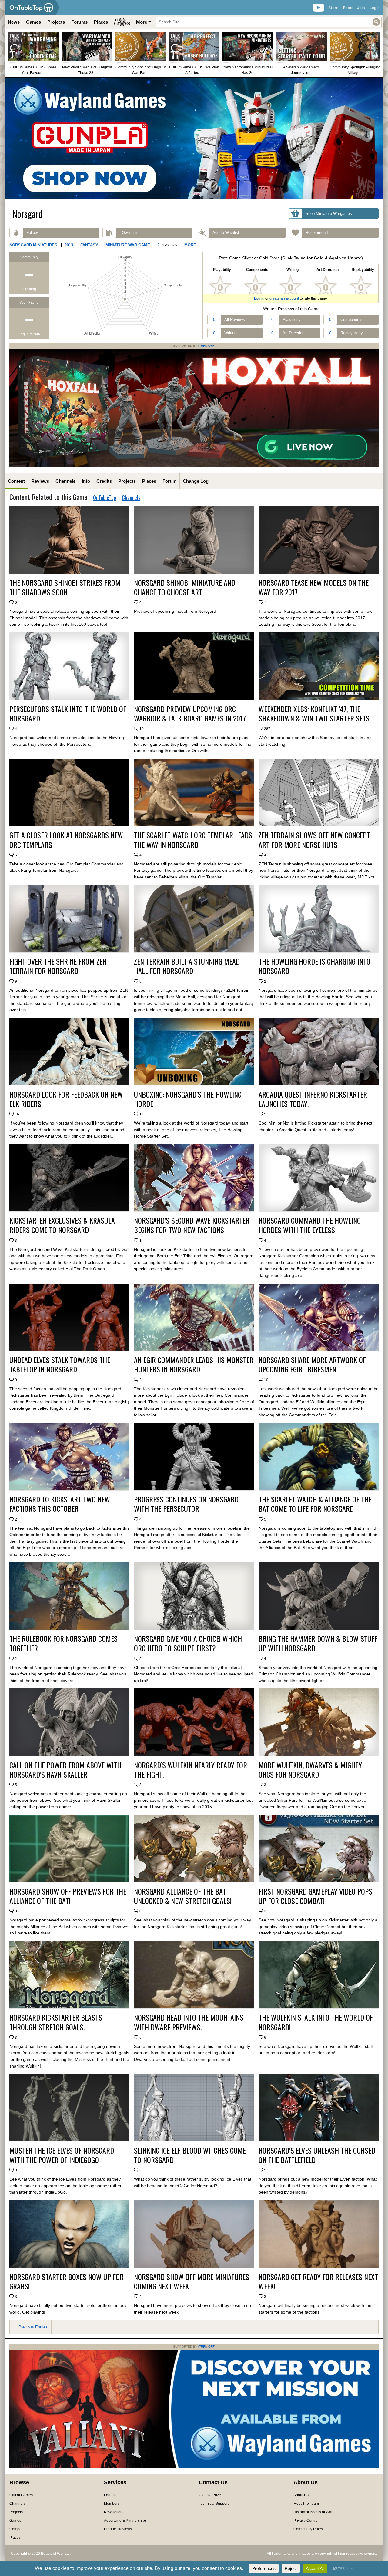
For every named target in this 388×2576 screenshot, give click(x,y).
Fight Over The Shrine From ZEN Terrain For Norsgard (58, 966)
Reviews (40, 481)
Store (333, 8)
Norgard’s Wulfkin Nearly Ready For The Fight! (191, 1770)
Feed (348, 8)
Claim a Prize (210, 2495)
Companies (19, 2529)
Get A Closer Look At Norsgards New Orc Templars (66, 840)
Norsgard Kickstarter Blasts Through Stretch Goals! (56, 2022)
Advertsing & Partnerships (125, 2521)
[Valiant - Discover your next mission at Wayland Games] (194, 2467)
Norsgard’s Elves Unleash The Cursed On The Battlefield (317, 2155)
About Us (301, 2495)
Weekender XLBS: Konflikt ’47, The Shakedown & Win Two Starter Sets (314, 714)
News (14, 22)
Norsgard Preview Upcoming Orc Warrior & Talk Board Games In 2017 (190, 714)
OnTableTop (105, 498)
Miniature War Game (128, 245)
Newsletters (114, 2512)
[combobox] (269, 22)
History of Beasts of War (313, 2512)
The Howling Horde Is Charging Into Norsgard (314, 966)
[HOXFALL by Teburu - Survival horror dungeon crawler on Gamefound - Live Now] (194, 466)
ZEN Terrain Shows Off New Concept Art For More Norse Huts (314, 840)
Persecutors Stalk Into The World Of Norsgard (68, 714)
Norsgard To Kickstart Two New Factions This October (60, 1504)
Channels (65, 481)
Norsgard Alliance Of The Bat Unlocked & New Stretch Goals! (183, 1896)
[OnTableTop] (32, 8)
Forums (79, 22)
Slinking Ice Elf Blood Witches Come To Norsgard (190, 2155)
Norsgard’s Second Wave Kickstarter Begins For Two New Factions (192, 1225)
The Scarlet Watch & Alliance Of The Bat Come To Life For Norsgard (315, 1504)
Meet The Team (306, 2504)
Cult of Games (21, 2495)
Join (361, 8)
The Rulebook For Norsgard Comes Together (64, 1643)
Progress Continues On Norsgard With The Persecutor (186, 1504)
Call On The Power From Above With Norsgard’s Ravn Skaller (65, 1770)
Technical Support (214, 2504)
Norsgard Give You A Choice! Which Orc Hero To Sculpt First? (188, 1643)
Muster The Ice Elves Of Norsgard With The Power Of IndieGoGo (62, 2155)
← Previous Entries (30, 2327)
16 (17, 1114)
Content (16, 481)
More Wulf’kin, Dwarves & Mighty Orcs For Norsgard (310, 1770)
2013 (69, 245)
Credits (104, 481)
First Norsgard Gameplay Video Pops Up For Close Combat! (315, 1896)
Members (112, 2504)
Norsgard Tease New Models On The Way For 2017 (314, 587)
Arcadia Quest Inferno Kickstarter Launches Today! (313, 1099)
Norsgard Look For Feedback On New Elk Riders (66, 1099)
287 (267, 729)
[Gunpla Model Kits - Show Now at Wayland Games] (194, 138)
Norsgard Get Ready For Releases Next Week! (318, 2281)
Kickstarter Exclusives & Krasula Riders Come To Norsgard (62, 1225)
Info (86, 481)
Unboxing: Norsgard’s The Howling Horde (188, 1099)
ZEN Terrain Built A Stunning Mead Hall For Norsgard (187, 966)
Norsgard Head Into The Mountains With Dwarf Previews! (189, 2022)
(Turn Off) (207, 346)
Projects (56, 22)
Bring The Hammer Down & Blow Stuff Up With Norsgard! (318, 1643)
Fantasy (89, 245)
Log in (375, 8)
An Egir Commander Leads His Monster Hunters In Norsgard (194, 1365)
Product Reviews (118, 2529)
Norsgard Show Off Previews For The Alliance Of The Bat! (68, 1896)
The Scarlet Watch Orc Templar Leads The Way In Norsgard (193, 840)
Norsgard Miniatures (33, 245)
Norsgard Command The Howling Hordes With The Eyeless (310, 1225)
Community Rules (308, 2529)
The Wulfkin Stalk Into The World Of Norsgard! (316, 2022)
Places (101, 22)
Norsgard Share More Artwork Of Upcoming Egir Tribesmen (312, 1365)
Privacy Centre (306, 2521)
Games (33, 22)
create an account (284, 298)
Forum (169, 481)
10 (142, 729)
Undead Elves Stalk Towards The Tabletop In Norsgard (60, 1365)
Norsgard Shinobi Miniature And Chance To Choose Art (185, 587)
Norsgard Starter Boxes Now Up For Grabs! (67, 2281)
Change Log (196, 481)
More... (192, 245)
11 (141, 1114)
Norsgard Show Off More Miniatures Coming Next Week (192, 2281)
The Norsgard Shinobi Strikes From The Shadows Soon (65, 587)
